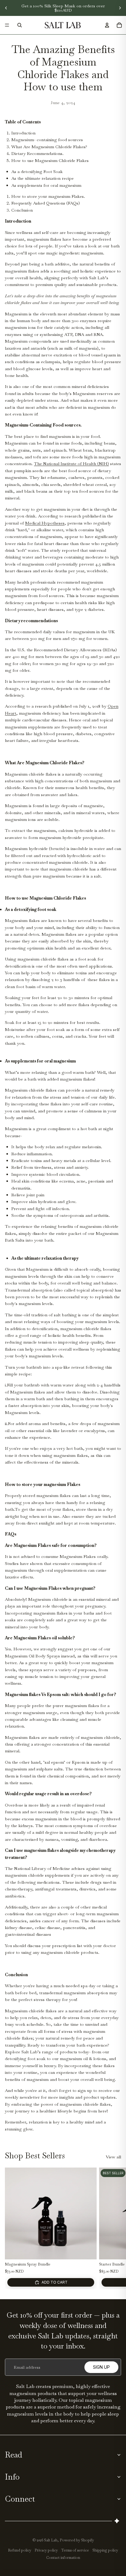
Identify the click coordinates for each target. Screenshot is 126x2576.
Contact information (63, 2558)
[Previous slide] (6, 8)
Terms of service (75, 2550)
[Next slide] (120, 8)
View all (113, 2157)
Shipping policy (105, 2550)
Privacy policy (46, 2550)
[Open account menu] (107, 25)
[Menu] (7, 25)
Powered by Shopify (77, 2540)
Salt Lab (51, 2540)
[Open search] (20, 25)
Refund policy (20, 2550)
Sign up (101, 2367)
